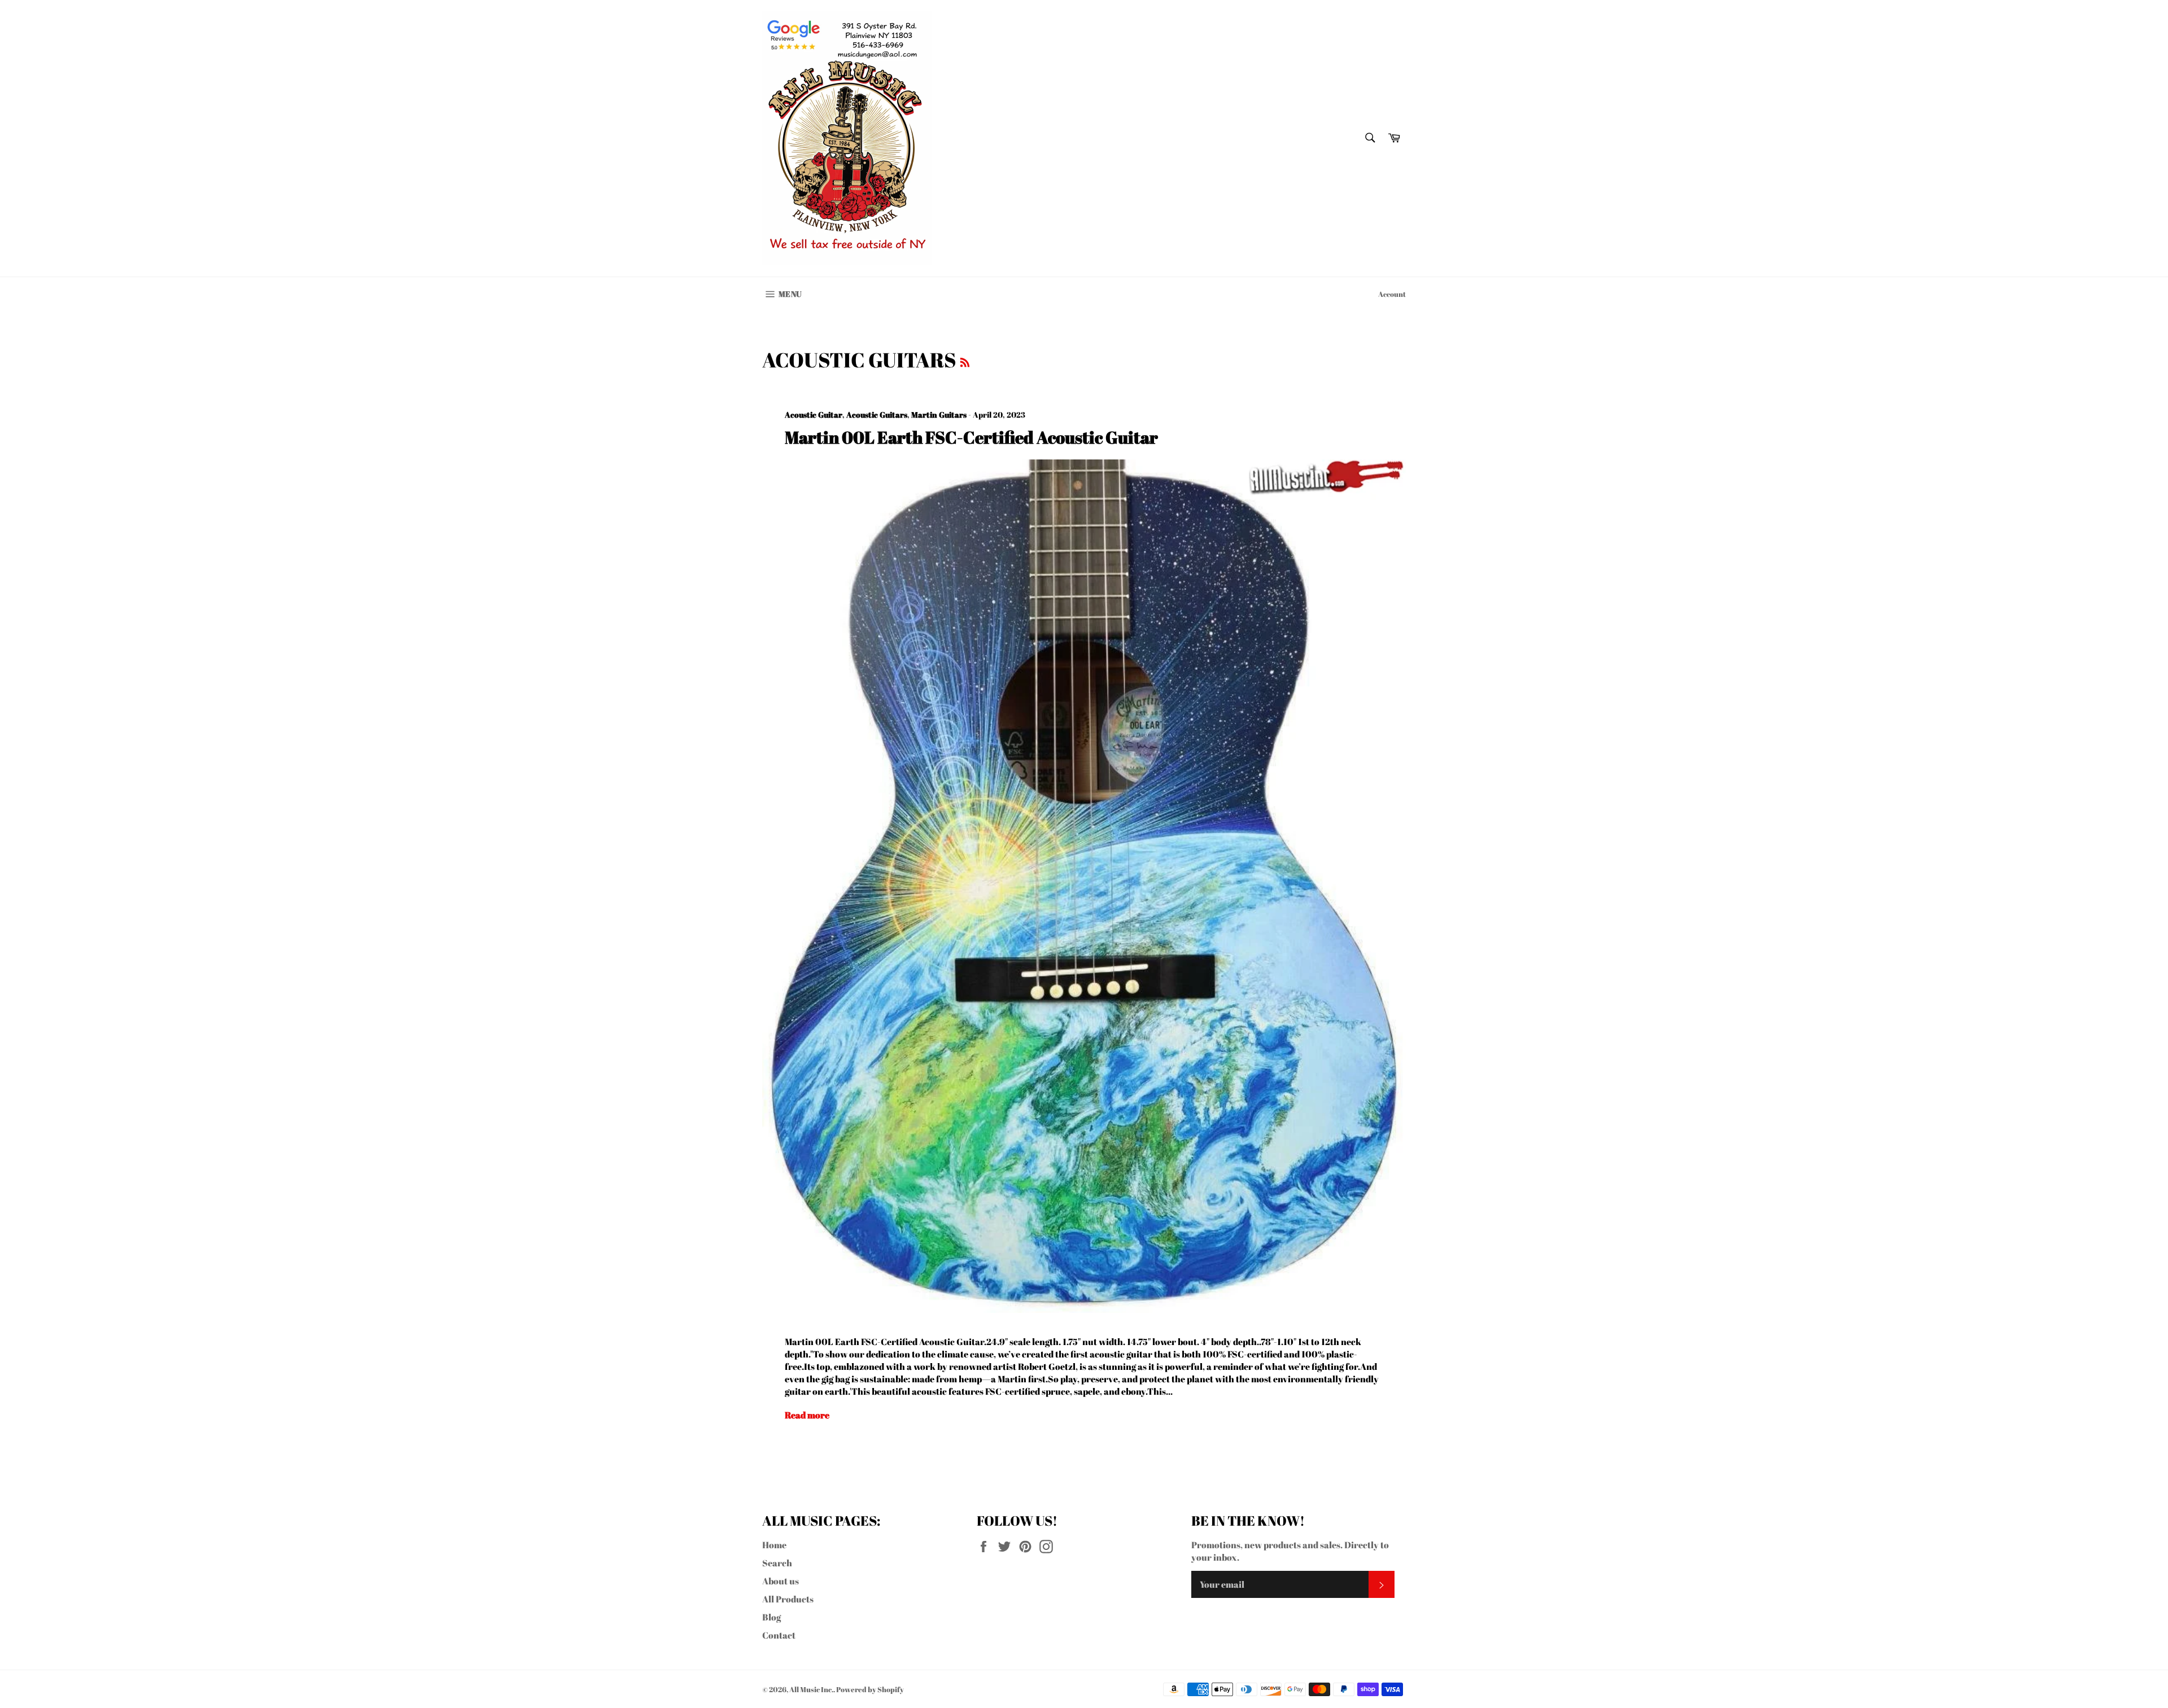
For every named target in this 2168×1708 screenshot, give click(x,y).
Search (777, 1563)
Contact (779, 1635)
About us (781, 1581)
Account (1392, 294)
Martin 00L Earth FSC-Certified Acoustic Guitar (971, 437)
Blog (772, 1617)
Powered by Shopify (870, 1689)
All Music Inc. (811, 1689)
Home (774, 1545)
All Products (788, 1599)
